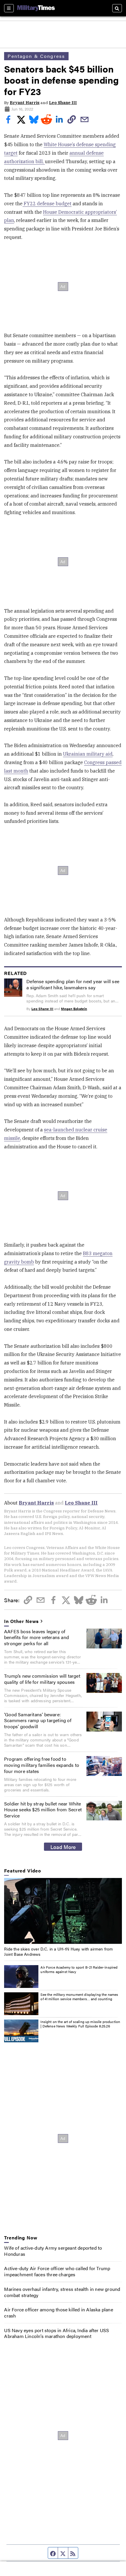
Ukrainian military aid (88, 754)
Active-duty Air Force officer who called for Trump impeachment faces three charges (57, 2271)
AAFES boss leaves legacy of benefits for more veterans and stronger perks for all (36, 1637)
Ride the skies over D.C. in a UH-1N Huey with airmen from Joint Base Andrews (58, 1951)
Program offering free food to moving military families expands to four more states (42, 1765)
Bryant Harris (25, 103)
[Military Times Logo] (36, 8)
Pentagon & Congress (36, 56)
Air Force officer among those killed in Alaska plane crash (58, 2313)
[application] (63, 1911)
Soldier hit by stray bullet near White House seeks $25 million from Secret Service (43, 1810)
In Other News (21, 1621)
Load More (63, 1847)
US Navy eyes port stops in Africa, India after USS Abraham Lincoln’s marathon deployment (57, 2333)
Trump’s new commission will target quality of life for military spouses (42, 1679)
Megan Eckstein (74, 1009)
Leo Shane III (63, 103)
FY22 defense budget (47, 204)
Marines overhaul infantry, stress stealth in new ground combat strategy (62, 2292)
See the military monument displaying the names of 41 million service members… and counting (79, 1997)
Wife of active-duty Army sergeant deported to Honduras (53, 2251)
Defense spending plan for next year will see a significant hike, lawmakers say (73, 984)
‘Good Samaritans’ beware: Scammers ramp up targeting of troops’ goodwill (38, 1721)
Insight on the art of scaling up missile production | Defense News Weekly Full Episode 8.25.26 (80, 2024)
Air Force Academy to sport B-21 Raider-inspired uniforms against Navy (79, 1970)
